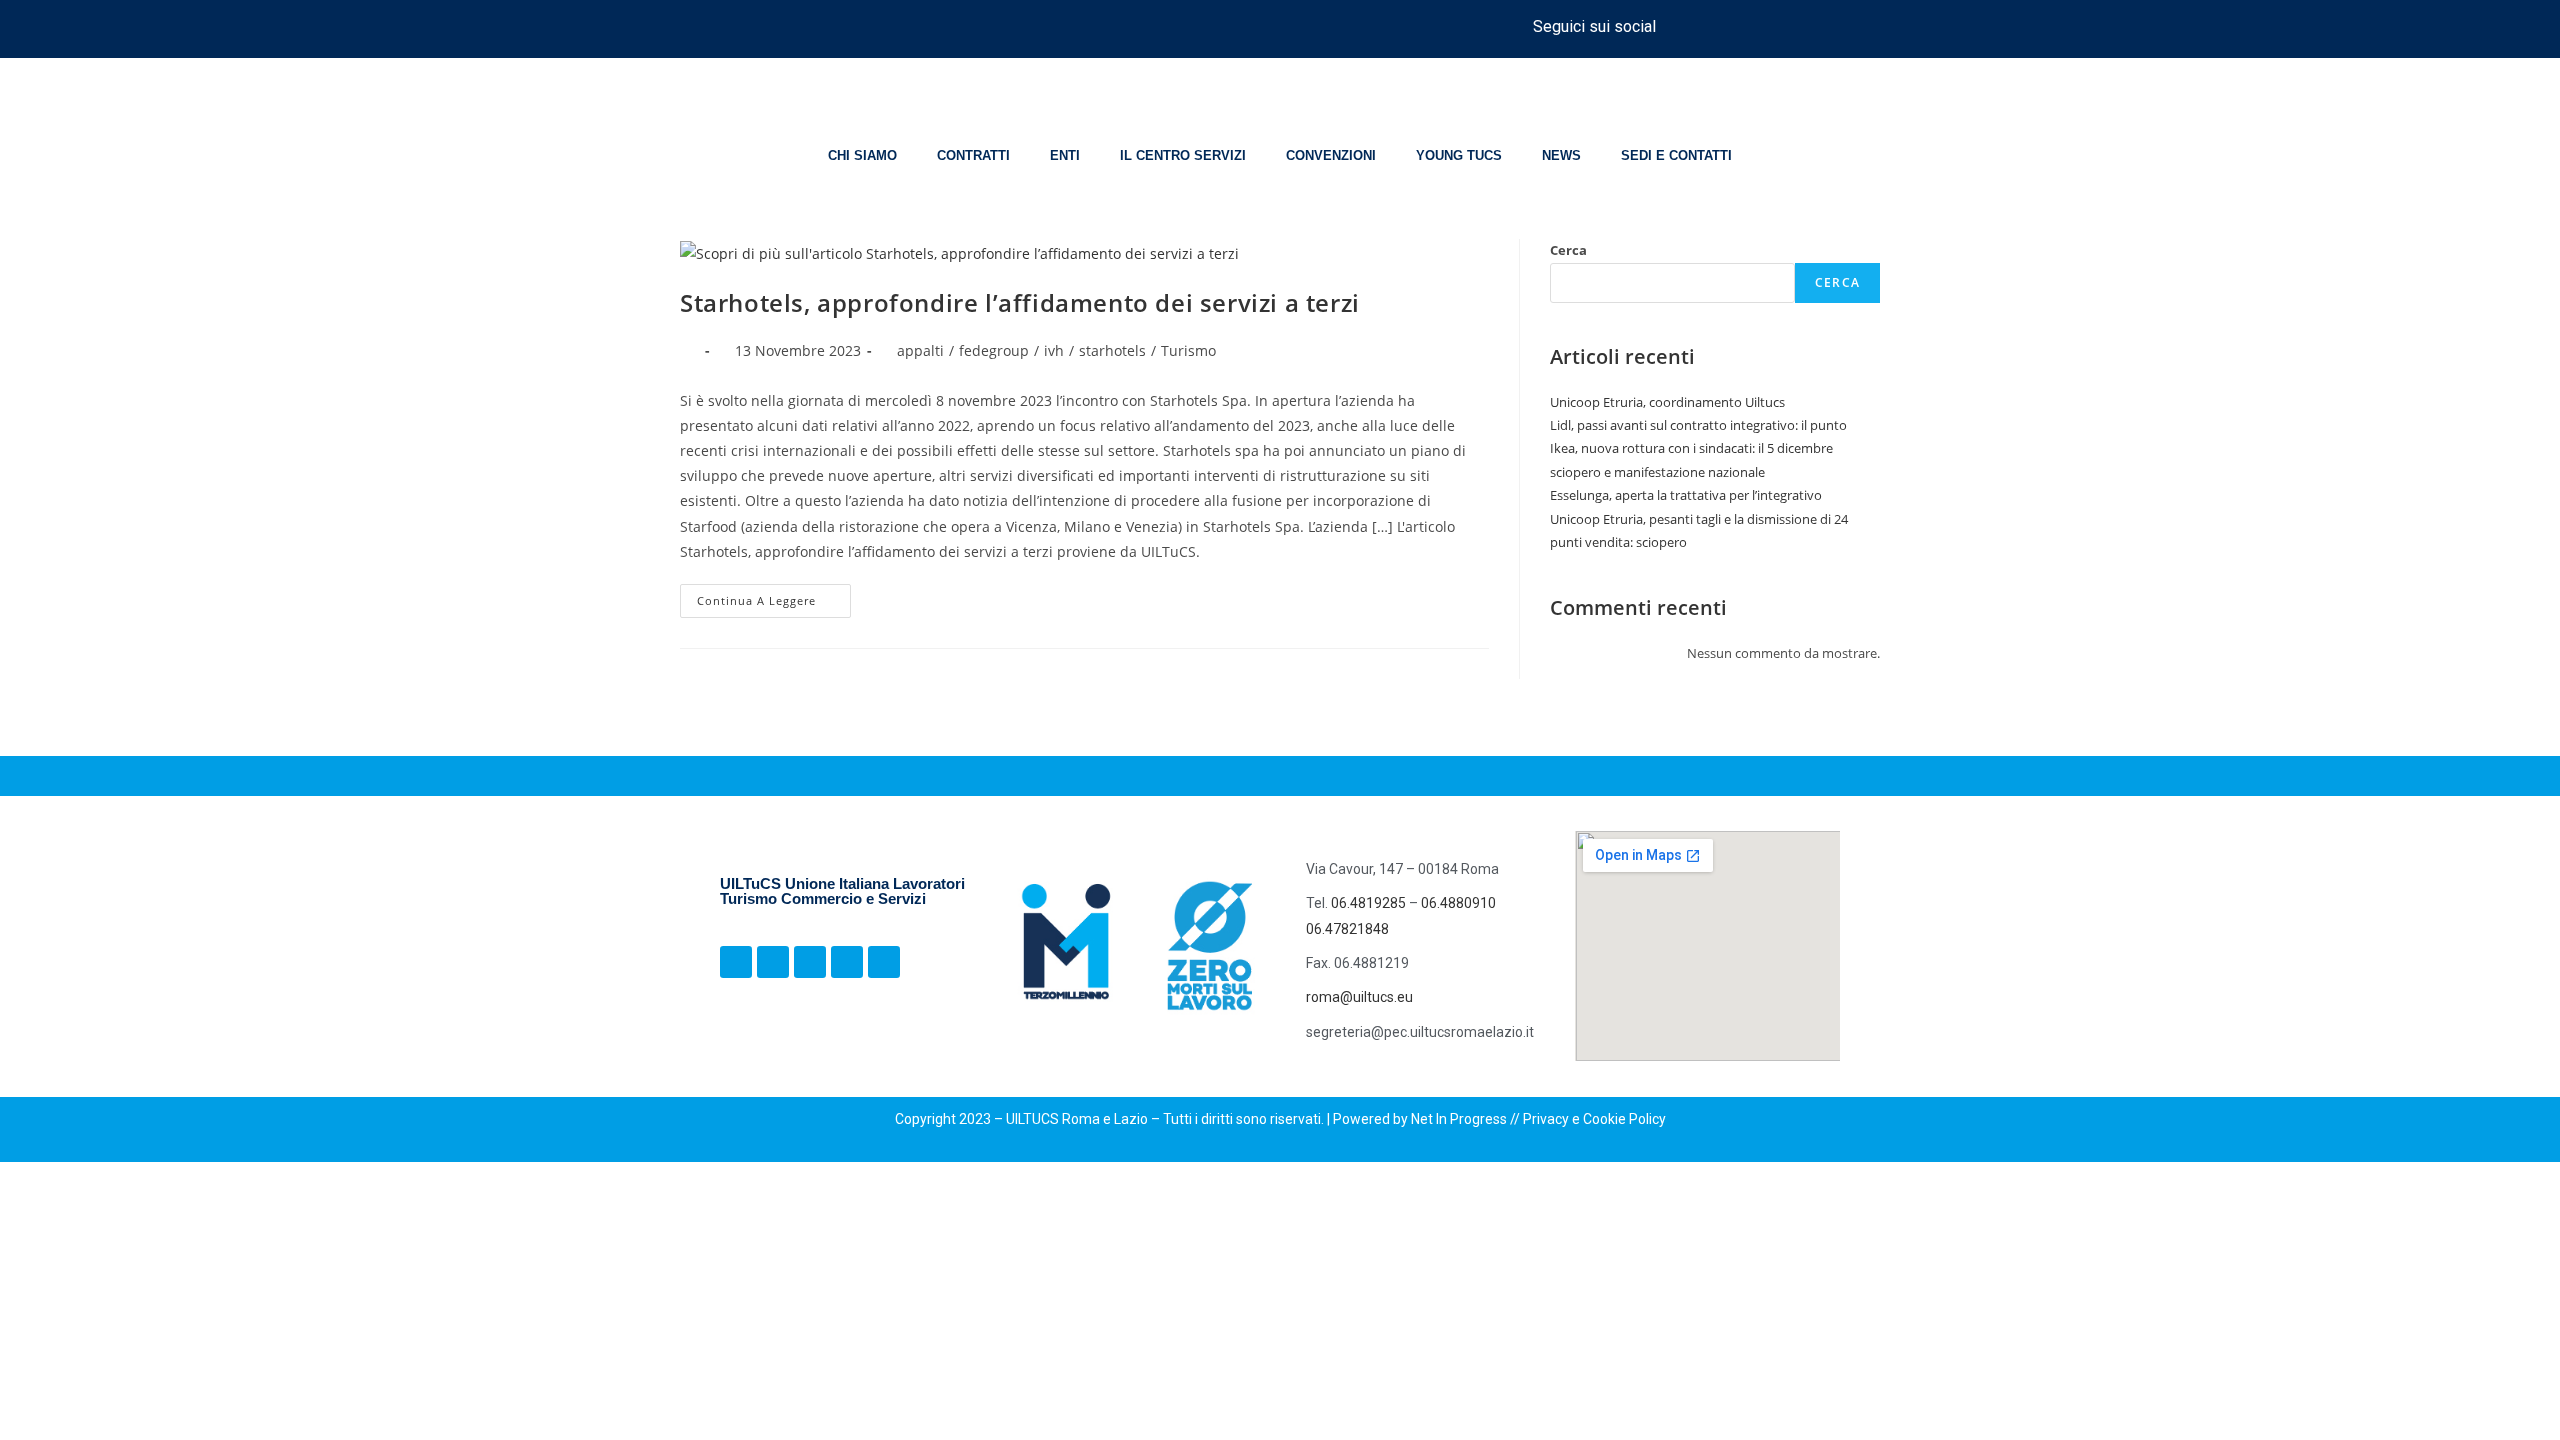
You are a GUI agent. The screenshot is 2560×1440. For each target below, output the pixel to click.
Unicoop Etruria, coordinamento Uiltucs (1667, 402)
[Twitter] (1785, 26)
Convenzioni (1331, 155)
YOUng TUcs (1459, 155)
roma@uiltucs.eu (1359, 997)
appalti (920, 350)
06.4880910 (1458, 903)
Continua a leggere (774, 596)
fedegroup (994, 350)
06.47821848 (1347, 929)
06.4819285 (1370, 903)
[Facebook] (1674, 26)
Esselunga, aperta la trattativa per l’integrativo (1686, 495)
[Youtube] (1822, 26)
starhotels (1112, 350)
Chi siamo (862, 155)
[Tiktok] (1748, 26)
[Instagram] (1711, 26)
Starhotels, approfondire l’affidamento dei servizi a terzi (1020, 302)
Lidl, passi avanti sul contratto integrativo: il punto (1698, 425)
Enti (1065, 155)
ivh (1054, 350)
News (1561, 155)
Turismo (1188, 350)
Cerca (1568, 250)
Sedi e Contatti (1676, 155)
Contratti (973, 155)
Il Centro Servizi (1183, 155)
